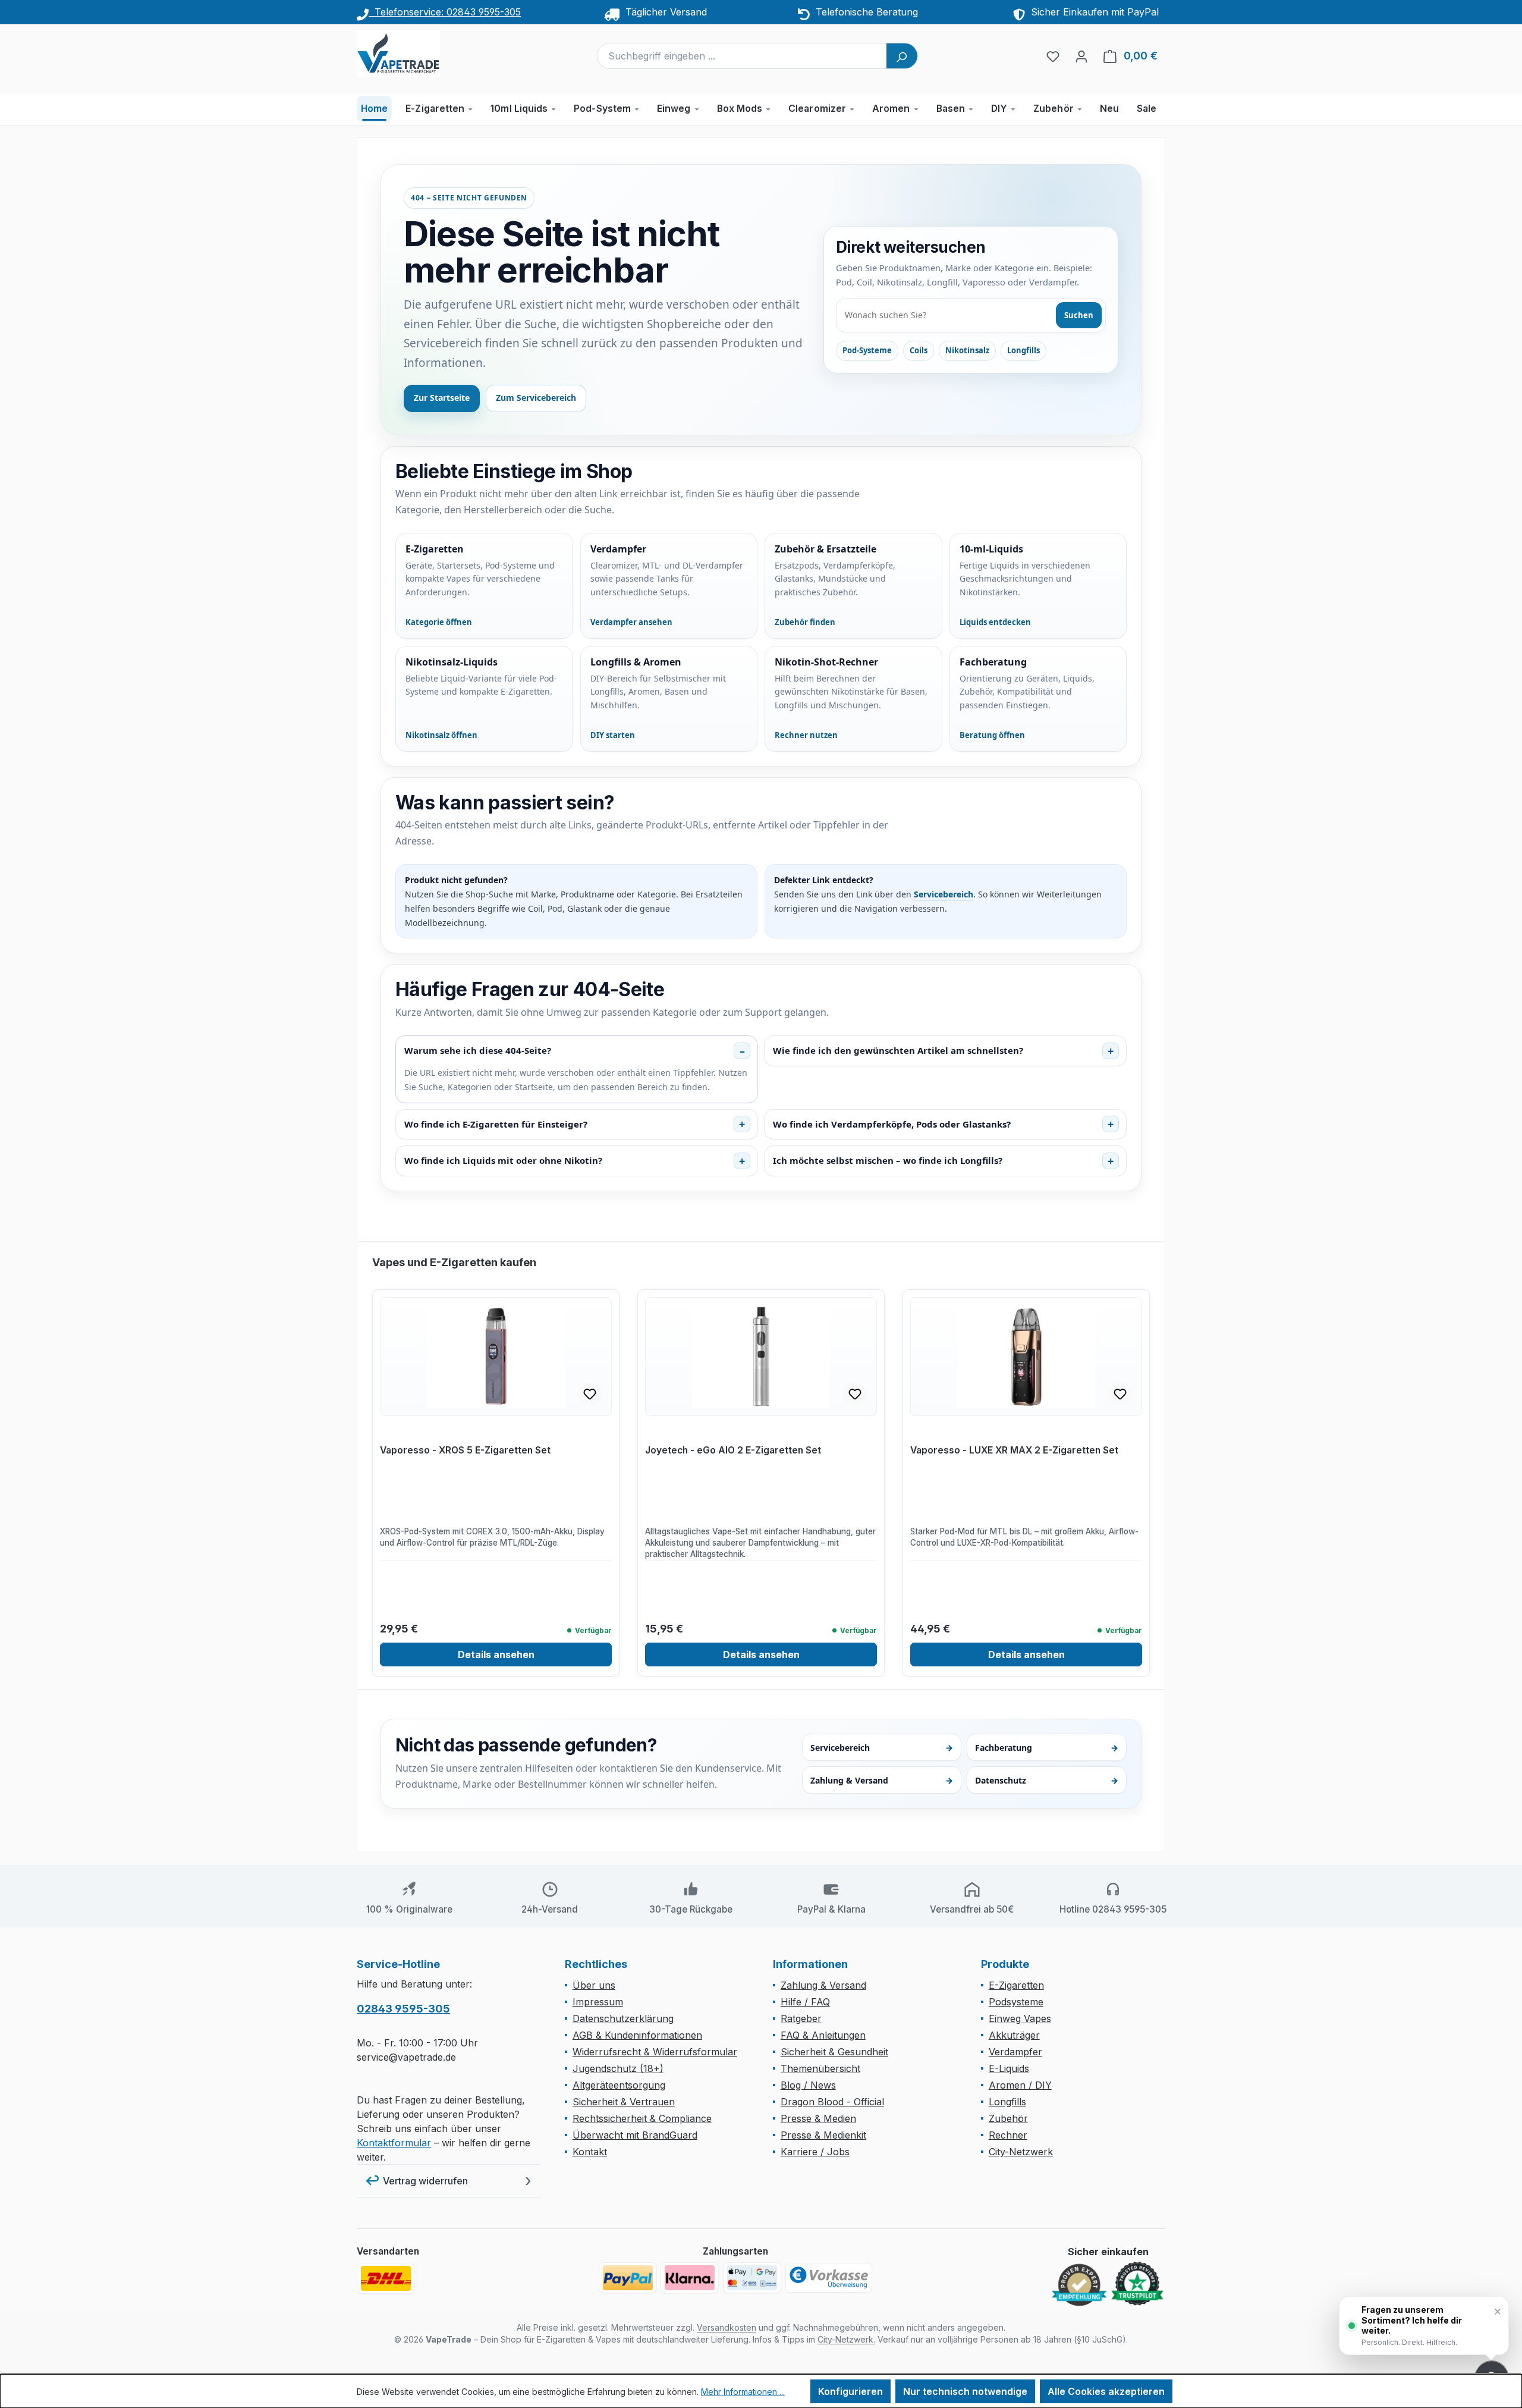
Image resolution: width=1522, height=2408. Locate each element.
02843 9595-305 (403, 2009)
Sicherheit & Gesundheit (834, 2052)
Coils (919, 350)
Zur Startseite (442, 398)
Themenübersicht (820, 2068)
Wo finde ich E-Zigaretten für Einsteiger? (496, 1124)
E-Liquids (1009, 2068)
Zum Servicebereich (536, 398)
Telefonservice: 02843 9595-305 (445, 12)
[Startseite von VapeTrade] (416, 54)
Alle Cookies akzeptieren (1106, 2391)
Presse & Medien (818, 2118)
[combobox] (742, 56)
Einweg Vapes (1020, 2018)
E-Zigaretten (1016, 1985)
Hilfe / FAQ (805, 2002)
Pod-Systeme (867, 350)
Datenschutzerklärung (623, 2018)
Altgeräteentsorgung (619, 2085)
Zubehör (1008, 2118)
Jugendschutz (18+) (618, 2068)
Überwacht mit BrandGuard (635, 2135)
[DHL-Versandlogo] (386, 2278)
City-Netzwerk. (846, 2339)
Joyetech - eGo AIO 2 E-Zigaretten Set (733, 1450)
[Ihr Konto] (1081, 56)
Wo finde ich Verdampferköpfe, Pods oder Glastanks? (892, 1124)
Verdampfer (1015, 2052)
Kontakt (590, 2152)
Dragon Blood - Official (832, 2102)
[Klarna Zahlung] (690, 2278)
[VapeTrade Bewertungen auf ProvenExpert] (1079, 2285)
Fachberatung (1047, 1748)
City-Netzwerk (1021, 2152)
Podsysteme (1016, 2002)
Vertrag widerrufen (425, 2181)
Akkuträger (1014, 2035)
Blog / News (808, 2085)
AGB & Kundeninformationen (637, 2035)
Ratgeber (801, 2018)
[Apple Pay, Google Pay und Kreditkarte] (752, 2278)
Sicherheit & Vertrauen (624, 2102)
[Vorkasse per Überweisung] (829, 2278)
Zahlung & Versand (882, 1780)
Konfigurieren (850, 2391)
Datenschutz (1047, 1780)
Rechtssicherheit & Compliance (642, 2118)
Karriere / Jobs (815, 2152)
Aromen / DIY (1020, 2085)
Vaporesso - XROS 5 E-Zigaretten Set (465, 1450)
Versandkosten (727, 2327)
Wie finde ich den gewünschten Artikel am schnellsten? (898, 1050)
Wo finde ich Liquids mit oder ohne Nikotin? (503, 1160)
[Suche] (902, 56)
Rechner (1008, 2135)
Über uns (594, 1985)
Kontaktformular (394, 2143)
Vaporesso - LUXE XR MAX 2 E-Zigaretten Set (1014, 1450)
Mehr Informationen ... (743, 2392)
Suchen (1079, 315)
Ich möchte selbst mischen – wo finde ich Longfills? (888, 1160)
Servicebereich (944, 894)
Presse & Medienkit (823, 2135)
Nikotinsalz (967, 350)
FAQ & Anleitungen (823, 2035)
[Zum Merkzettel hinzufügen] (590, 1394)
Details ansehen (496, 1654)
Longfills (1023, 350)
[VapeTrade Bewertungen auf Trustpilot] (1137, 2284)
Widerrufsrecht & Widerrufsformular (655, 2052)
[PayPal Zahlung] (628, 2278)
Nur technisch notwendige (965, 2391)
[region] (761, 1466)
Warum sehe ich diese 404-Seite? (478, 1050)
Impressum (598, 2002)
